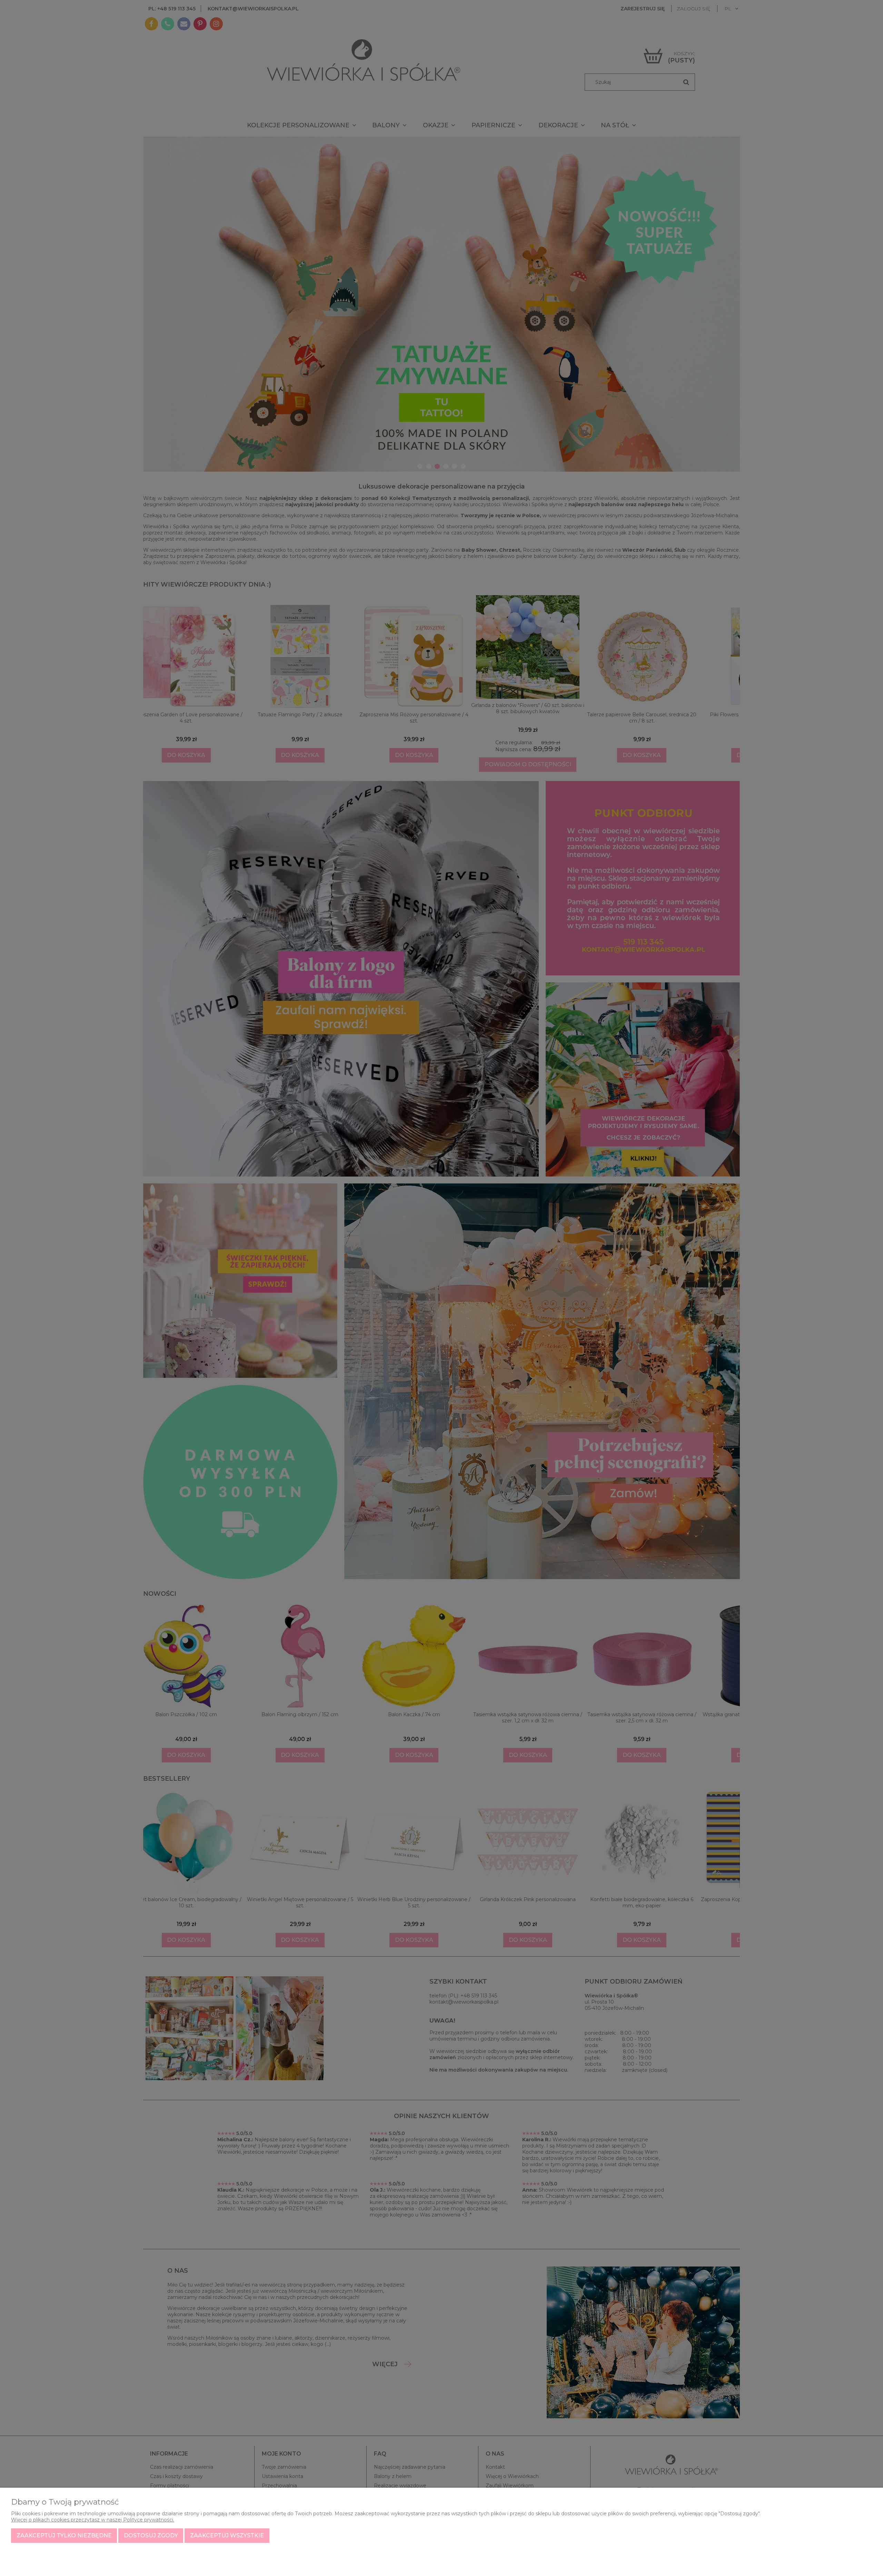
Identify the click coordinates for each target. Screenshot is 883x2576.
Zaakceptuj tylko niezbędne (64, 2535)
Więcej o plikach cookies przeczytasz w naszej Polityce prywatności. (93, 2520)
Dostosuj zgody (151, 2535)
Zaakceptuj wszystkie (227, 2535)
